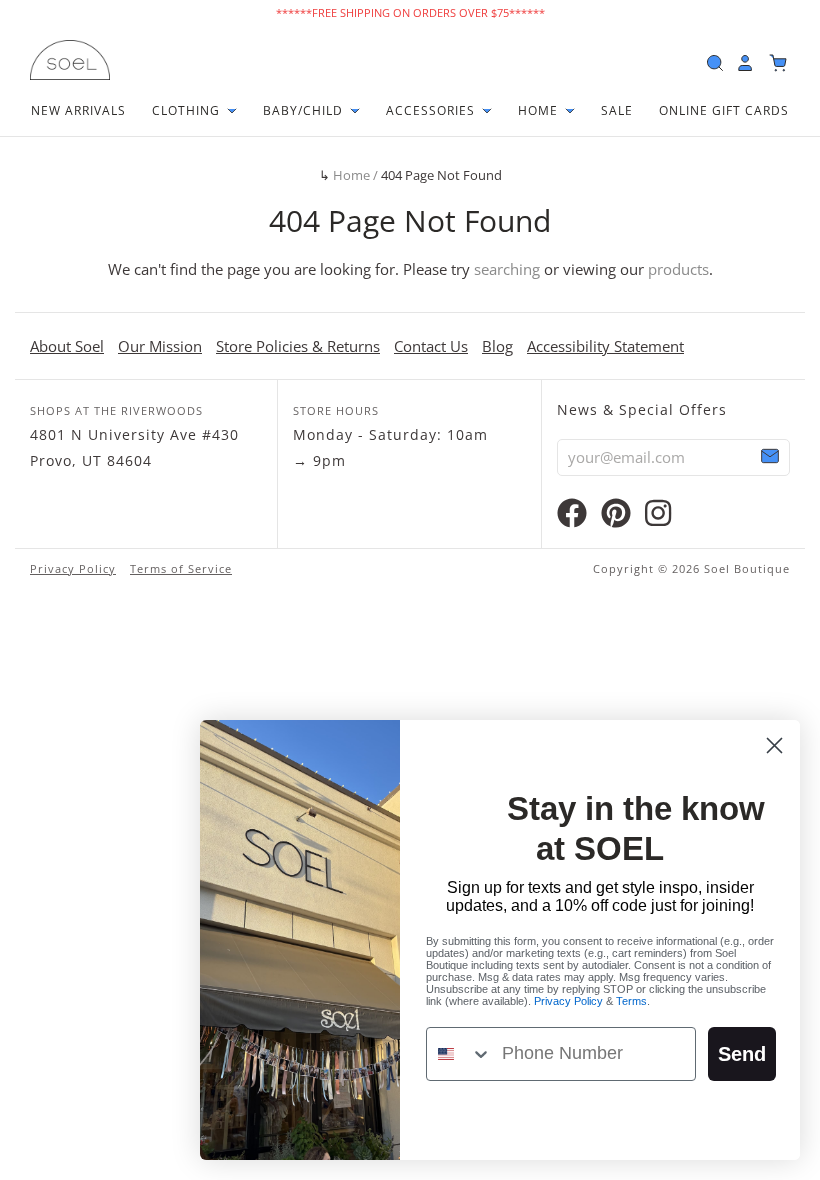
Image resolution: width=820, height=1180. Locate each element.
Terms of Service (181, 568)
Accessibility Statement (605, 346)
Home (540, 110)
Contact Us (431, 346)
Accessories (432, 110)
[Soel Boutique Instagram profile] (658, 518)
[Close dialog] (774, 745)
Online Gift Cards (724, 110)
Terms (631, 1001)
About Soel (67, 346)
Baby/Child (305, 110)
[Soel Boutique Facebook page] (572, 518)
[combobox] (459, 1054)
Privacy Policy (73, 568)
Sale (617, 110)
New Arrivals (78, 110)
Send (742, 1054)
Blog (497, 346)
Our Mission (160, 346)
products (678, 269)
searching (507, 269)
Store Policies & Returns (298, 346)
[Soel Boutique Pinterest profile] (616, 518)
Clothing (188, 110)
